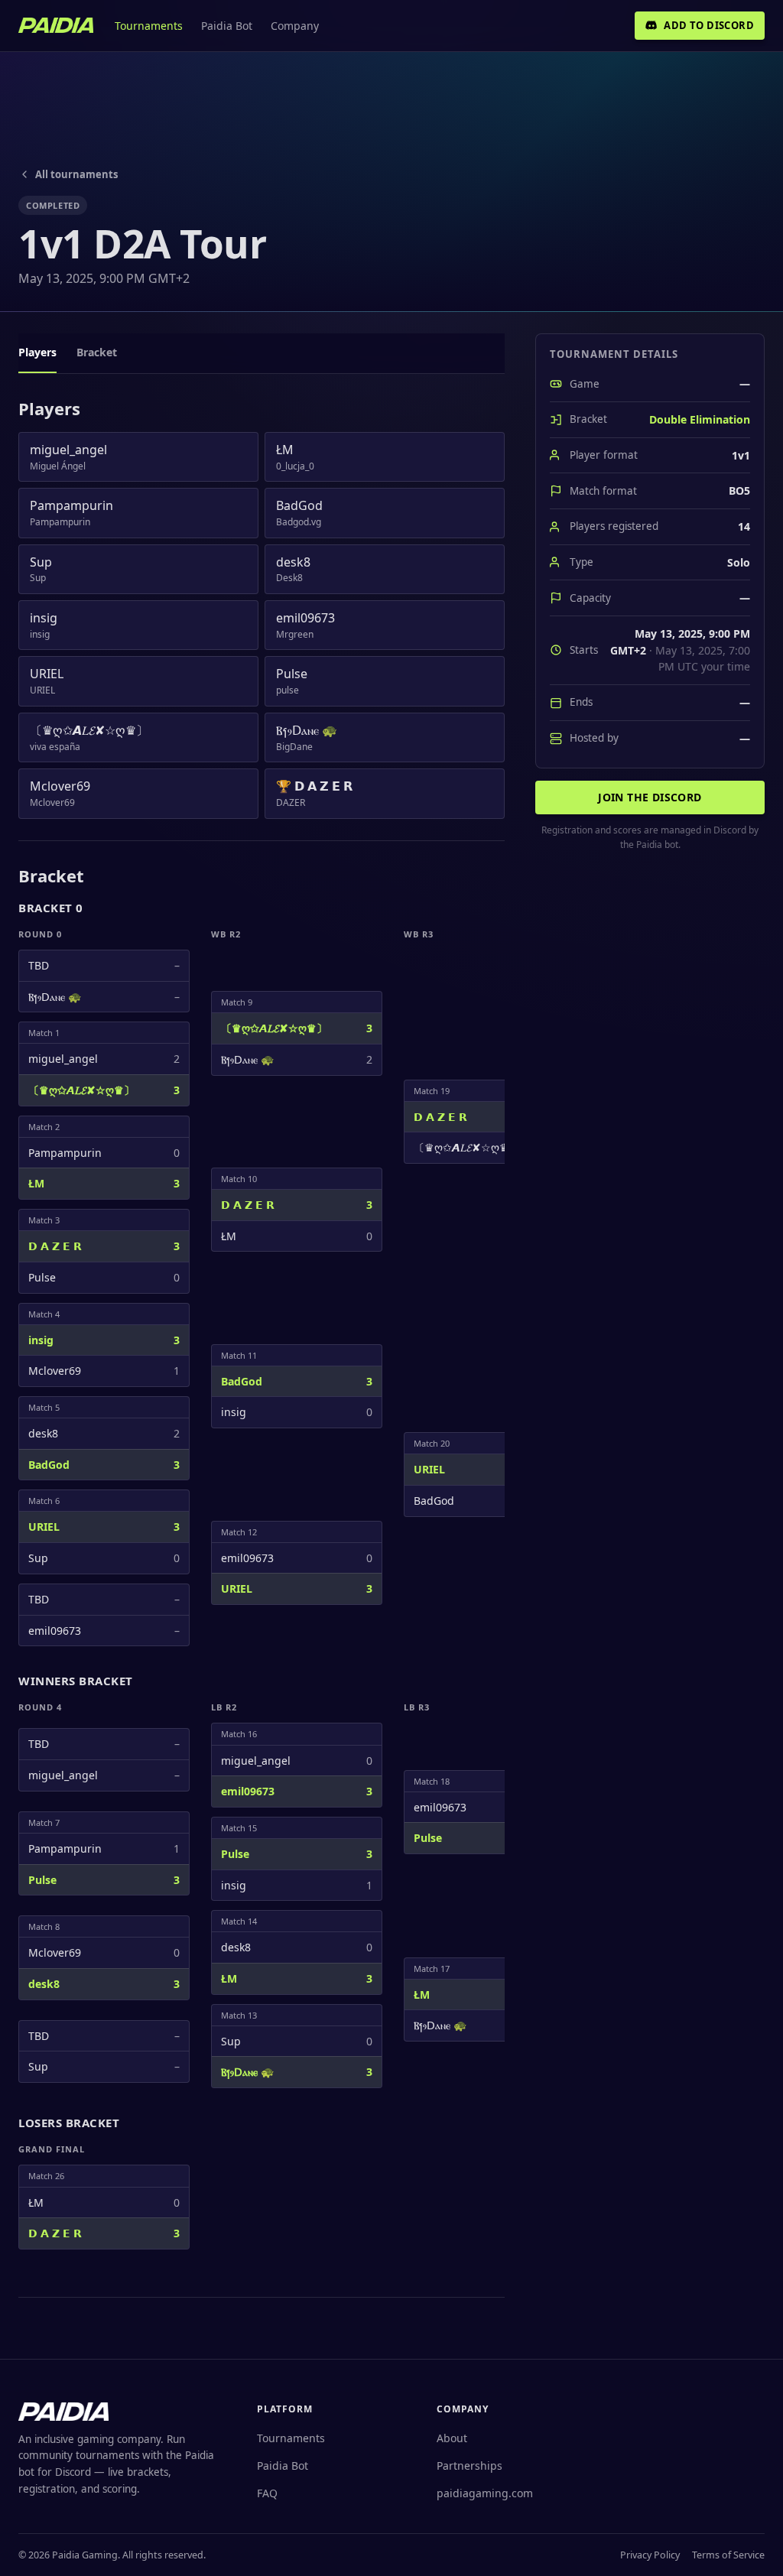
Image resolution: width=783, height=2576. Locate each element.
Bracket (97, 352)
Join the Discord (650, 797)
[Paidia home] (56, 25)
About (452, 2438)
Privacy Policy (650, 2555)
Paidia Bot (227, 26)
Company (295, 26)
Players (37, 352)
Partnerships (469, 2466)
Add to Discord (709, 25)
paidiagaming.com (485, 2493)
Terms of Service (728, 2555)
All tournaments (76, 174)
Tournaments (149, 26)
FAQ (267, 2493)
